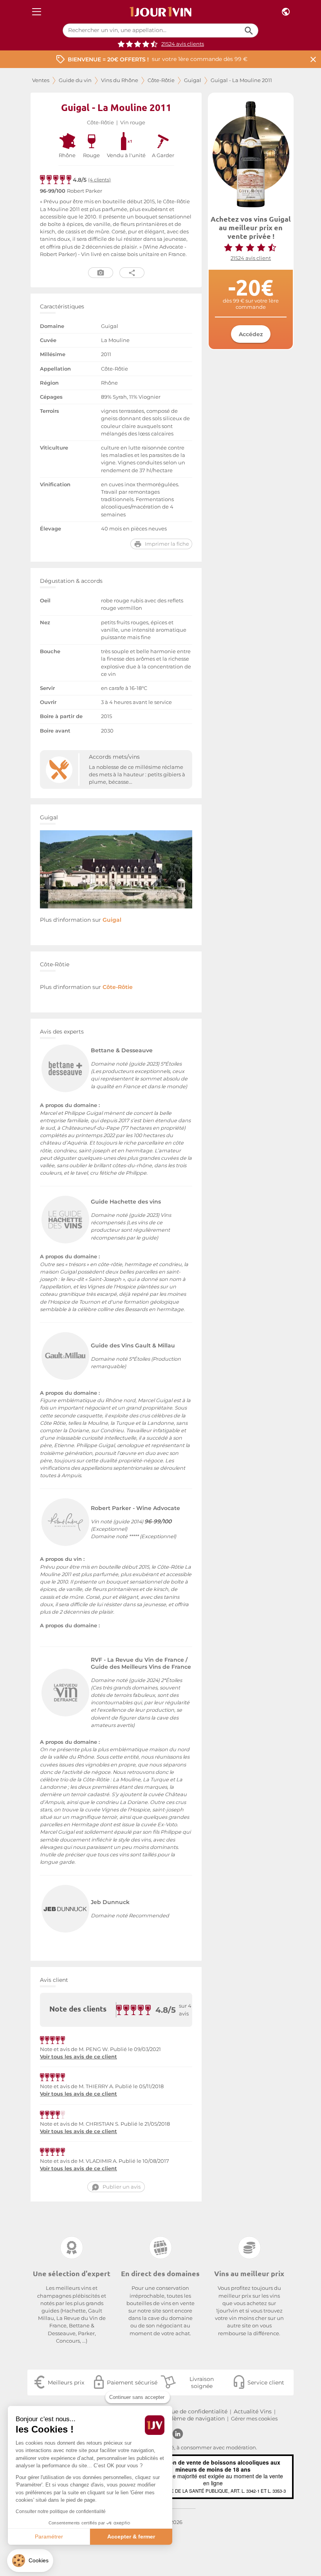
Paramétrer (49, 2537)
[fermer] (313, 59)
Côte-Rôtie (161, 80)
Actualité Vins (253, 2411)
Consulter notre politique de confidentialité (61, 2512)
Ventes (41, 80)
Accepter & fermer (131, 2537)
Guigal (193, 80)
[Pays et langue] (286, 12)
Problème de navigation (192, 2418)
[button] (30, 2561)
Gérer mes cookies (254, 2419)
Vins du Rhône (120, 80)
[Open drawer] (37, 12)
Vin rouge (133, 123)
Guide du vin (75, 80)
